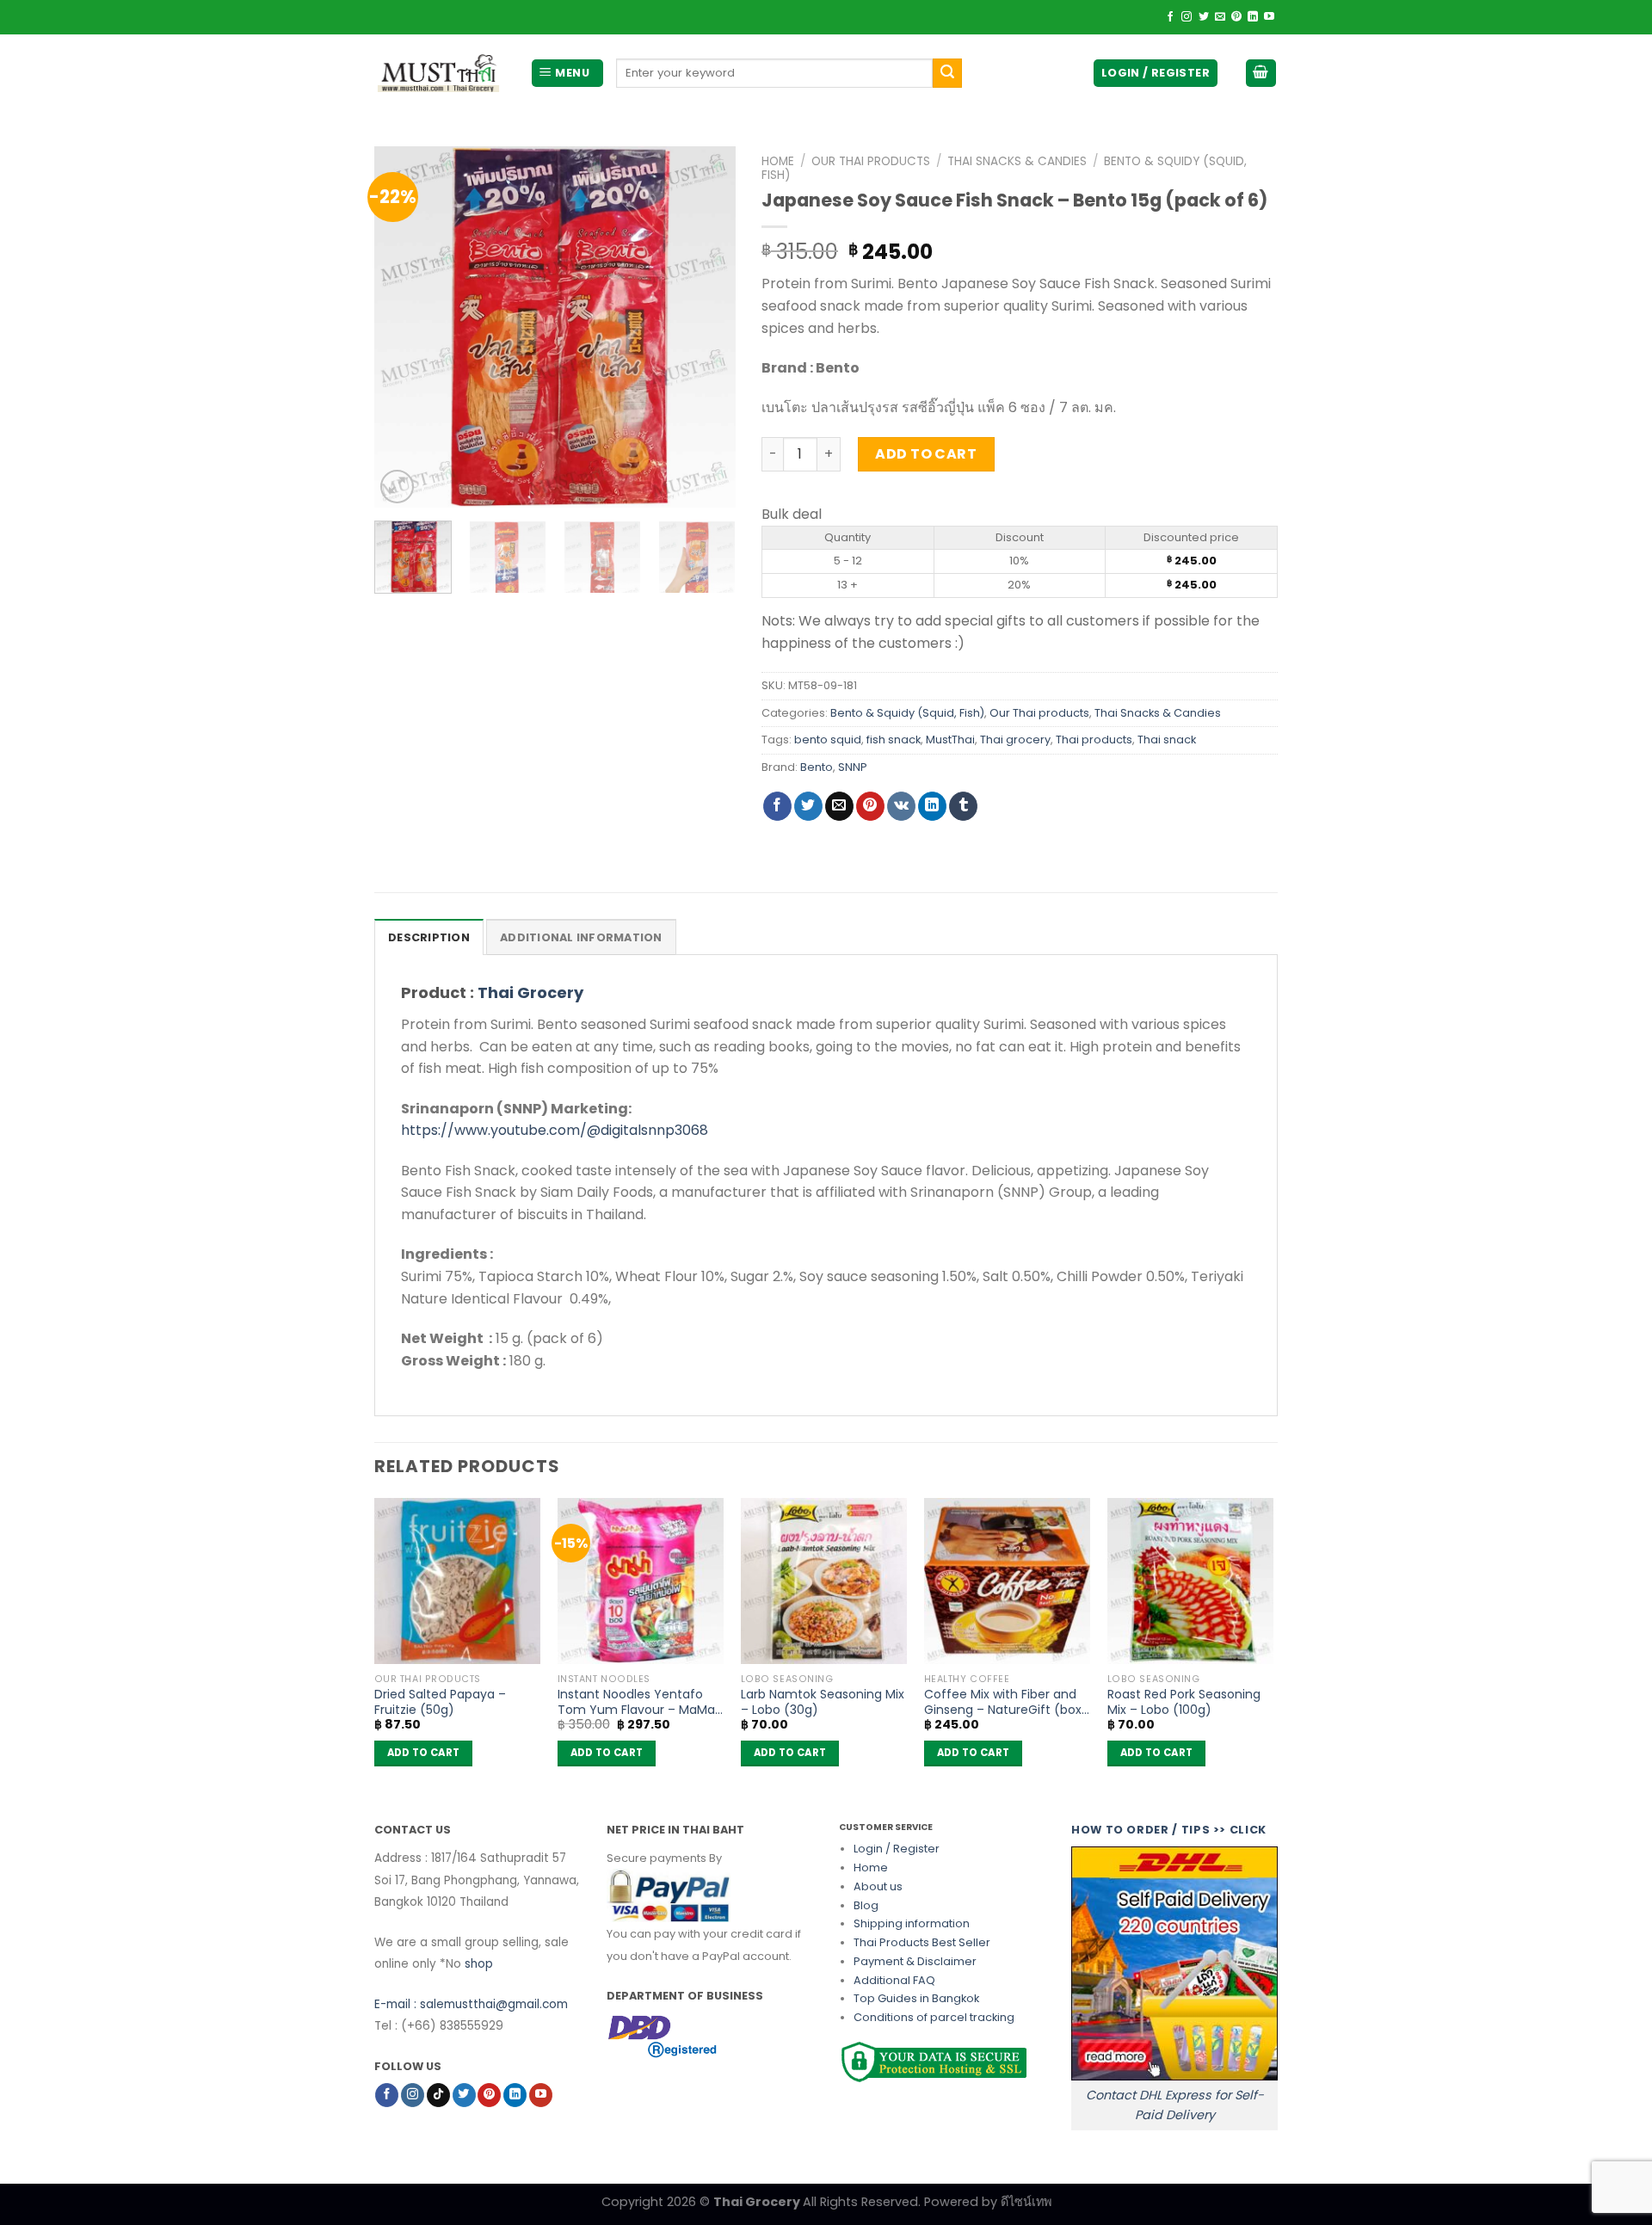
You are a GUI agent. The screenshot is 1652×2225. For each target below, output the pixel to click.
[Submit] (947, 73)
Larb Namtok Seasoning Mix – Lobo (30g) (823, 1702)
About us (878, 1886)
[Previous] (404, 327)
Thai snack (1167, 740)
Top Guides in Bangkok (916, 1998)
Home (778, 161)
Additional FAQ (894, 1980)
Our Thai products (871, 161)
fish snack (894, 740)
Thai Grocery (530, 992)
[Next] (706, 327)
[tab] (429, 937)
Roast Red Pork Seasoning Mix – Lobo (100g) (1184, 1702)
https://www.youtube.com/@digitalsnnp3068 (555, 1130)
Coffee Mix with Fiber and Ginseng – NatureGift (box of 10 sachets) (1003, 1702)
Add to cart (926, 454)
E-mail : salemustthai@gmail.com (471, 2004)
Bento (817, 767)
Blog (866, 1905)
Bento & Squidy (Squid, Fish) (907, 713)
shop (479, 1964)
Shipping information (912, 1923)
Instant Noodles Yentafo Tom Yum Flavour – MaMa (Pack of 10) (636, 1702)
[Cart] (1261, 74)
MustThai (950, 740)
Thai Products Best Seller (922, 1942)
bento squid (828, 740)
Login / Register (897, 1849)
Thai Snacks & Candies (1017, 161)
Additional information (581, 937)
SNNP (853, 767)
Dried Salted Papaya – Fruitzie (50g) (440, 1702)
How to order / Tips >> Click (1169, 1830)
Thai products (1094, 740)
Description (429, 937)
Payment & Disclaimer (915, 1961)
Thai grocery (1015, 740)
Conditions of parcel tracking (934, 2017)
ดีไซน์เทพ (1026, 2202)
